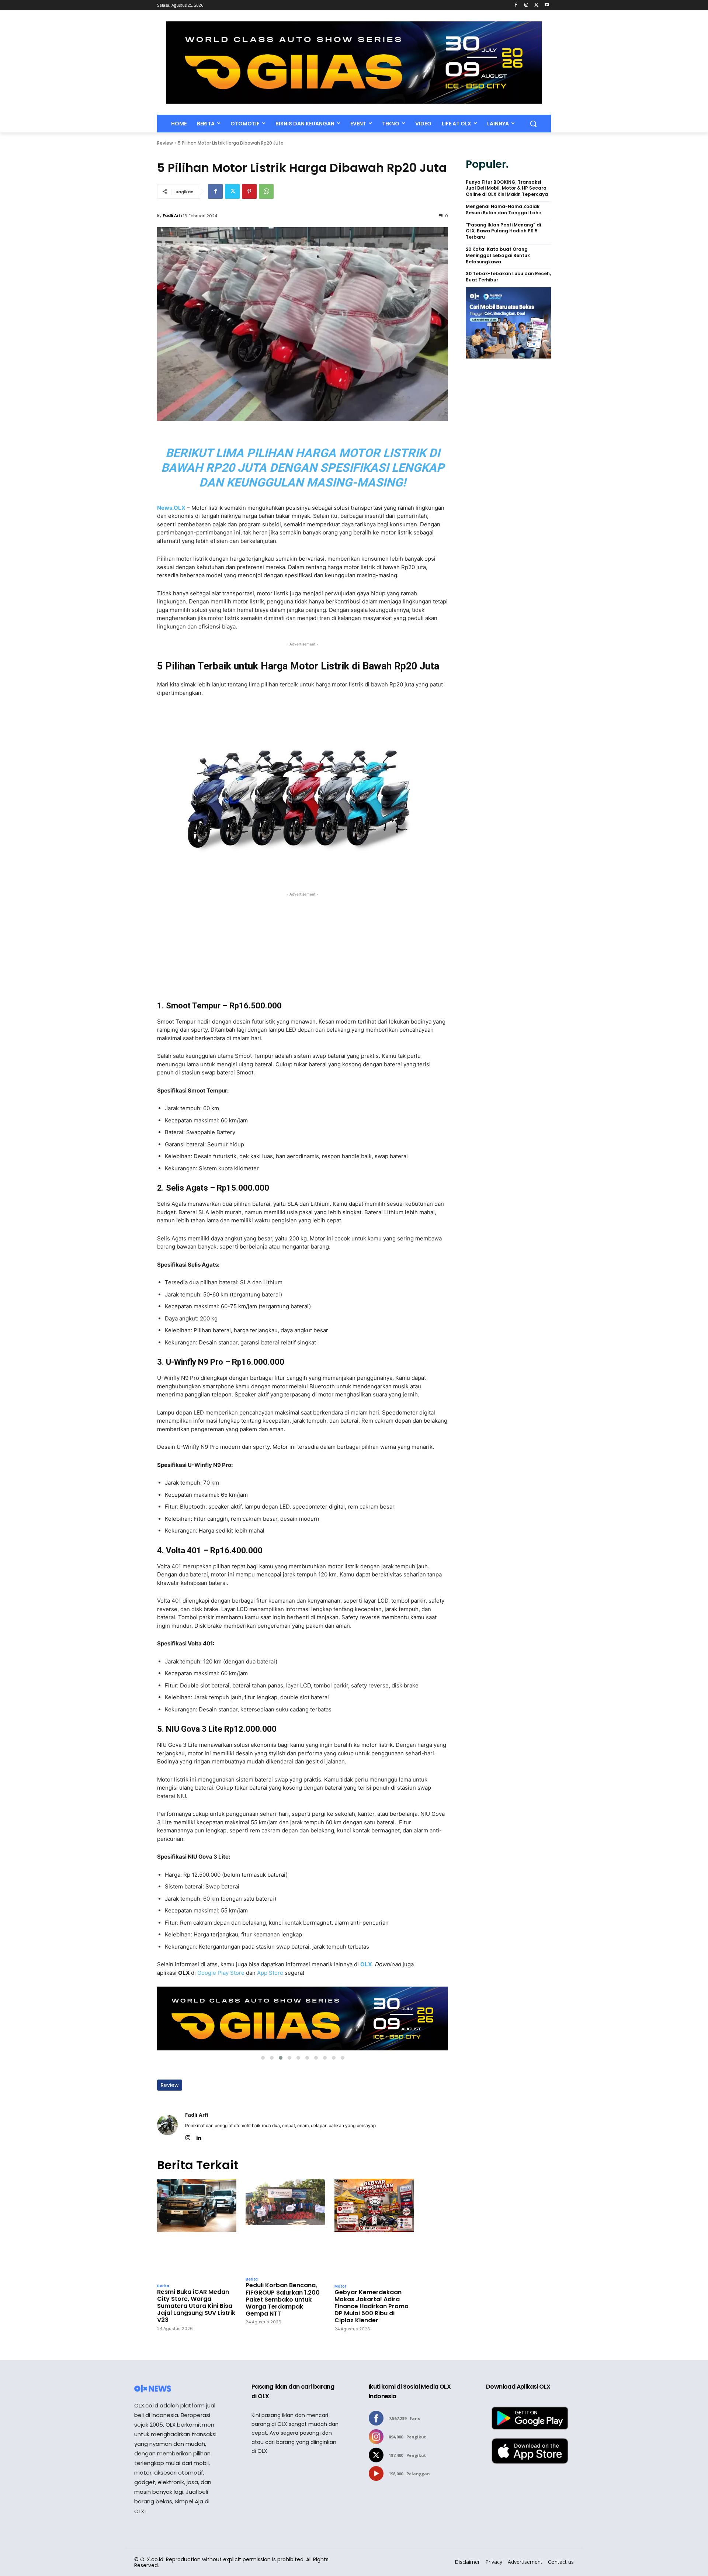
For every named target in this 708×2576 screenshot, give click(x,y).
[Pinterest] (249, 191)
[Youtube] (547, 5)
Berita (163, 2286)
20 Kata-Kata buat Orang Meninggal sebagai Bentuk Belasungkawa (498, 256)
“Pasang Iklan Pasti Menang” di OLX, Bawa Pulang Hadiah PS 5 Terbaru (503, 231)
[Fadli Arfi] (167, 2125)
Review (165, 143)
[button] (533, 124)
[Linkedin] (199, 2136)
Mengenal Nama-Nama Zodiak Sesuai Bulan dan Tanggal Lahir (504, 210)
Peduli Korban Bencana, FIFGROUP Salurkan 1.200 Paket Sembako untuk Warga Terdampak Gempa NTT (283, 2299)
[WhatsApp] (266, 191)
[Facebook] (516, 5)
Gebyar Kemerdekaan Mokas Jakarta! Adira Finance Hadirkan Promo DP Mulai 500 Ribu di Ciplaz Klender (372, 2306)
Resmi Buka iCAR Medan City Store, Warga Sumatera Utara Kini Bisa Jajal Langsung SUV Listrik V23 (196, 2306)
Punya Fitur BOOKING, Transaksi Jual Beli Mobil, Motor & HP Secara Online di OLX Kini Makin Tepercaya (507, 188)
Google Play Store (221, 1973)
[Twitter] (536, 5)
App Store (270, 1973)
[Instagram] (526, 5)
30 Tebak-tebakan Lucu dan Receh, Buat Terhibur (508, 277)
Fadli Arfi (172, 215)
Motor (340, 2286)
